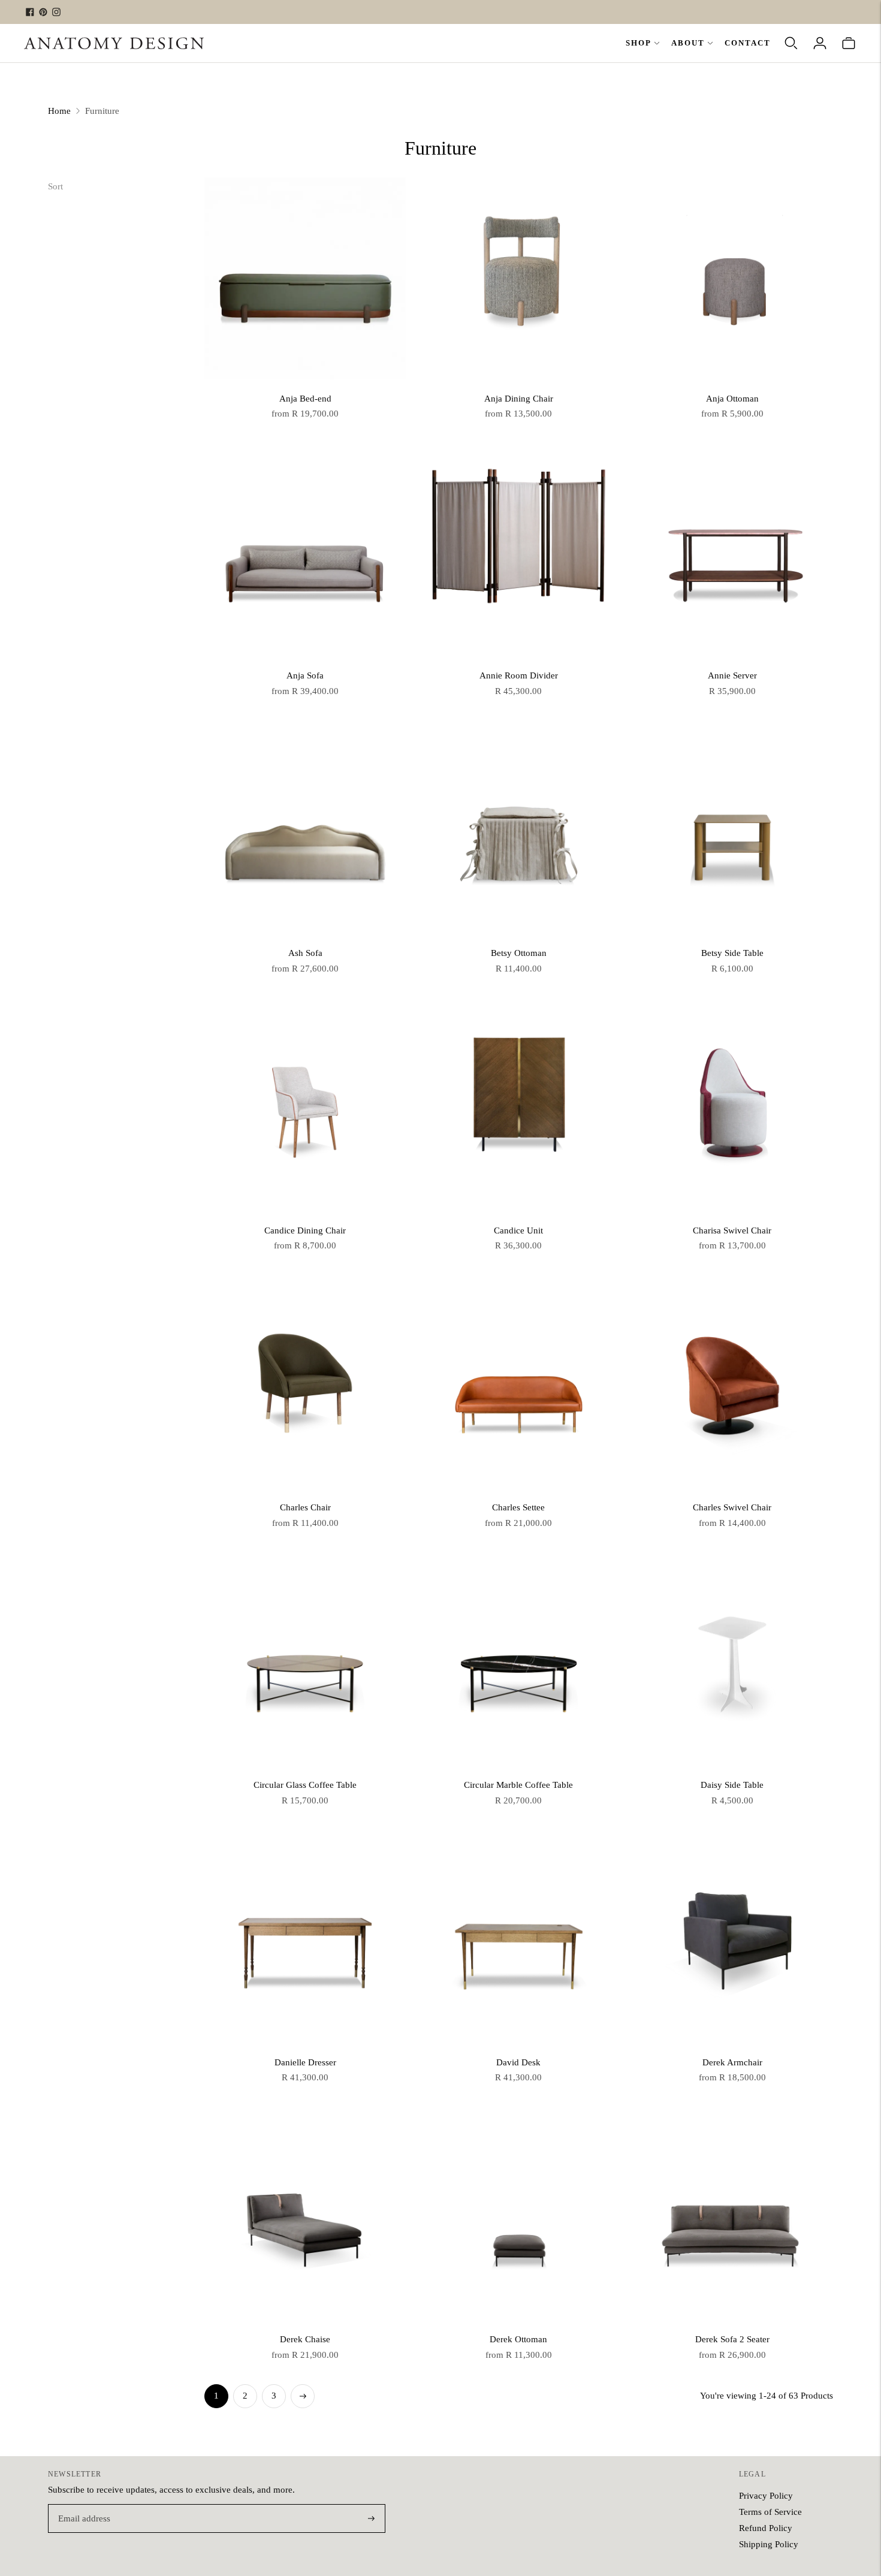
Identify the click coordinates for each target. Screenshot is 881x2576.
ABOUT (688, 43)
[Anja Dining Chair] (518, 278)
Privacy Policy (766, 2496)
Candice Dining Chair (305, 1230)
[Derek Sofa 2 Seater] (732, 2219)
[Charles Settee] (518, 1387)
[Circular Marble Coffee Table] (518, 1665)
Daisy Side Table (732, 1785)
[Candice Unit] (518, 1110)
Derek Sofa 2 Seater (732, 2339)
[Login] (820, 43)
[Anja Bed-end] (305, 278)
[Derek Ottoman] (518, 2219)
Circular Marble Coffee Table (518, 1785)
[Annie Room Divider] (518, 556)
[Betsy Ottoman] (518, 833)
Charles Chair (305, 1507)
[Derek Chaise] (305, 2219)
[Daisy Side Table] (732, 1665)
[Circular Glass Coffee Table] (305, 1665)
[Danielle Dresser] (305, 1942)
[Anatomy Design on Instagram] (56, 12)
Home (59, 111)
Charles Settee (518, 1507)
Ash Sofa (305, 953)
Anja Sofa (305, 675)
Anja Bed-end (305, 399)
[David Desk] (518, 1942)
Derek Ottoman (518, 2339)
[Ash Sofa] (305, 833)
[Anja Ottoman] (732, 278)
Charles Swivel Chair (732, 1507)
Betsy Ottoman (519, 953)
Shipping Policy (769, 2544)
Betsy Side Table (732, 953)
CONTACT (748, 43)
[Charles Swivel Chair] (732, 1387)
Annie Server (732, 675)
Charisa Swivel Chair (732, 1230)
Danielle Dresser (305, 2062)
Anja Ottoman (732, 399)
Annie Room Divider (519, 675)
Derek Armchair (732, 2062)
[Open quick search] (791, 43)
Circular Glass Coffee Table (305, 1785)
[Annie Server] (732, 556)
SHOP (639, 43)
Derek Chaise (305, 2339)
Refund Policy (766, 2528)
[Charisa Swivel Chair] (732, 1110)
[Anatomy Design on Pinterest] (43, 12)
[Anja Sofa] (305, 556)
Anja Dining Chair (519, 399)
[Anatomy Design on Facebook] (30, 12)
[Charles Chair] (305, 1387)
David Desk (518, 2062)
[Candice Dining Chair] (305, 1110)
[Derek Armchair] (732, 1942)
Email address (82, 2505)
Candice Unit (518, 1230)
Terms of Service (770, 2512)
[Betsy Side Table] (732, 833)
